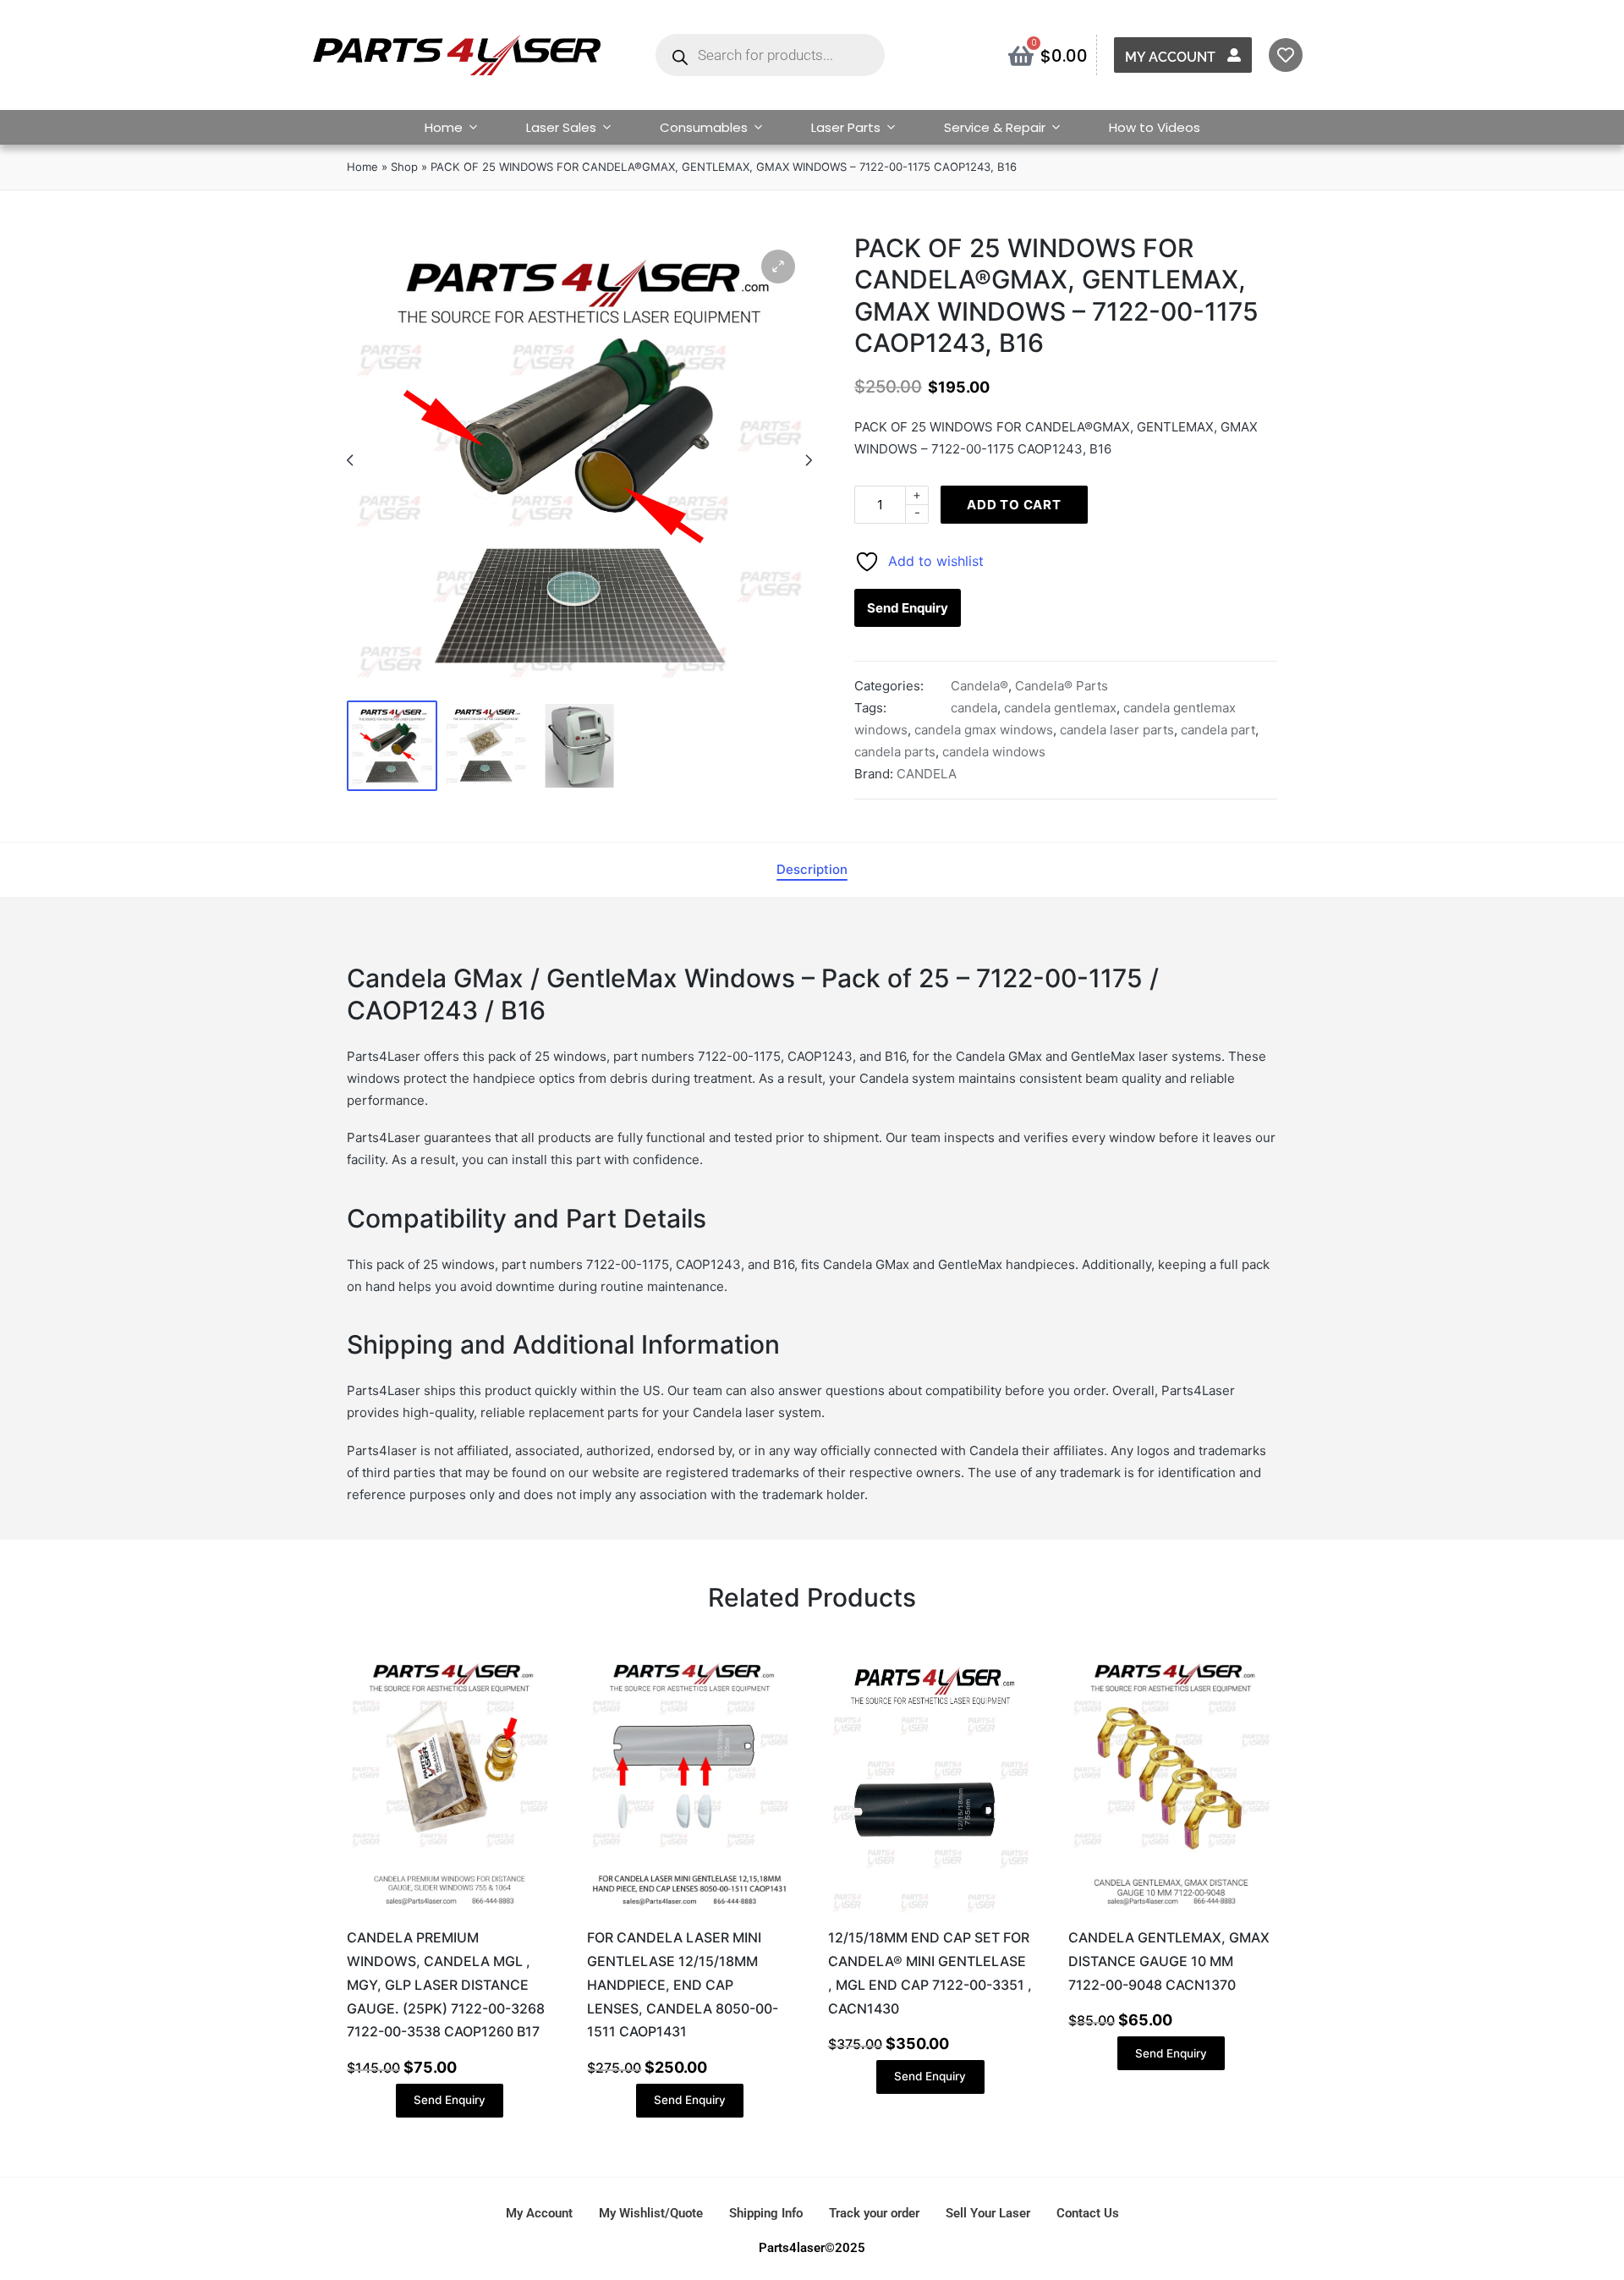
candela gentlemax (1060, 708)
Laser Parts (846, 127)
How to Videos (1155, 127)
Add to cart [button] (449, 1912)
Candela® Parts (1062, 686)
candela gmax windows (984, 730)
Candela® (979, 686)
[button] (778, 266)
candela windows (994, 752)
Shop (404, 167)
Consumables (704, 127)
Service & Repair (995, 127)
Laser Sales (561, 127)
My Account (1170, 57)
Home (444, 127)
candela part (1218, 730)
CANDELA (927, 774)
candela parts (895, 752)
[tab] (812, 870)
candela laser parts (1117, 730)
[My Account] (1234, 55)
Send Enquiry (908, 608)
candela (974, 708)
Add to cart (1014, 505)
